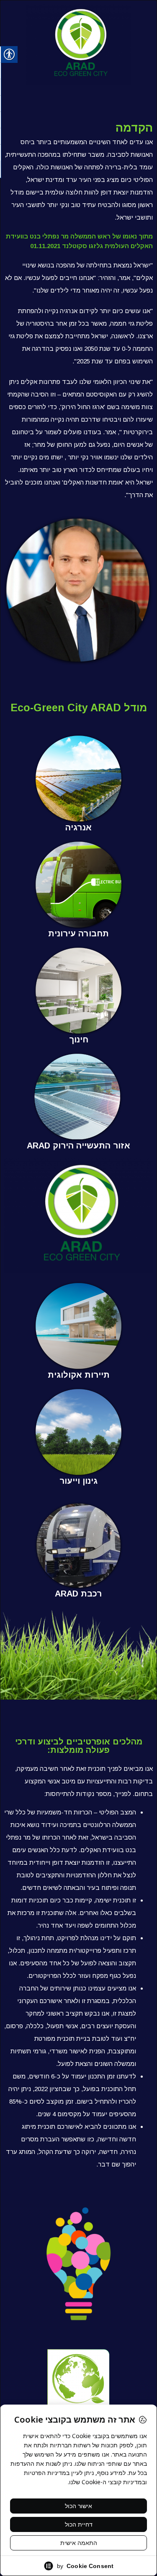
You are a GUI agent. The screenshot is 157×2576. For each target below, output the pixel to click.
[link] (78, 779)
